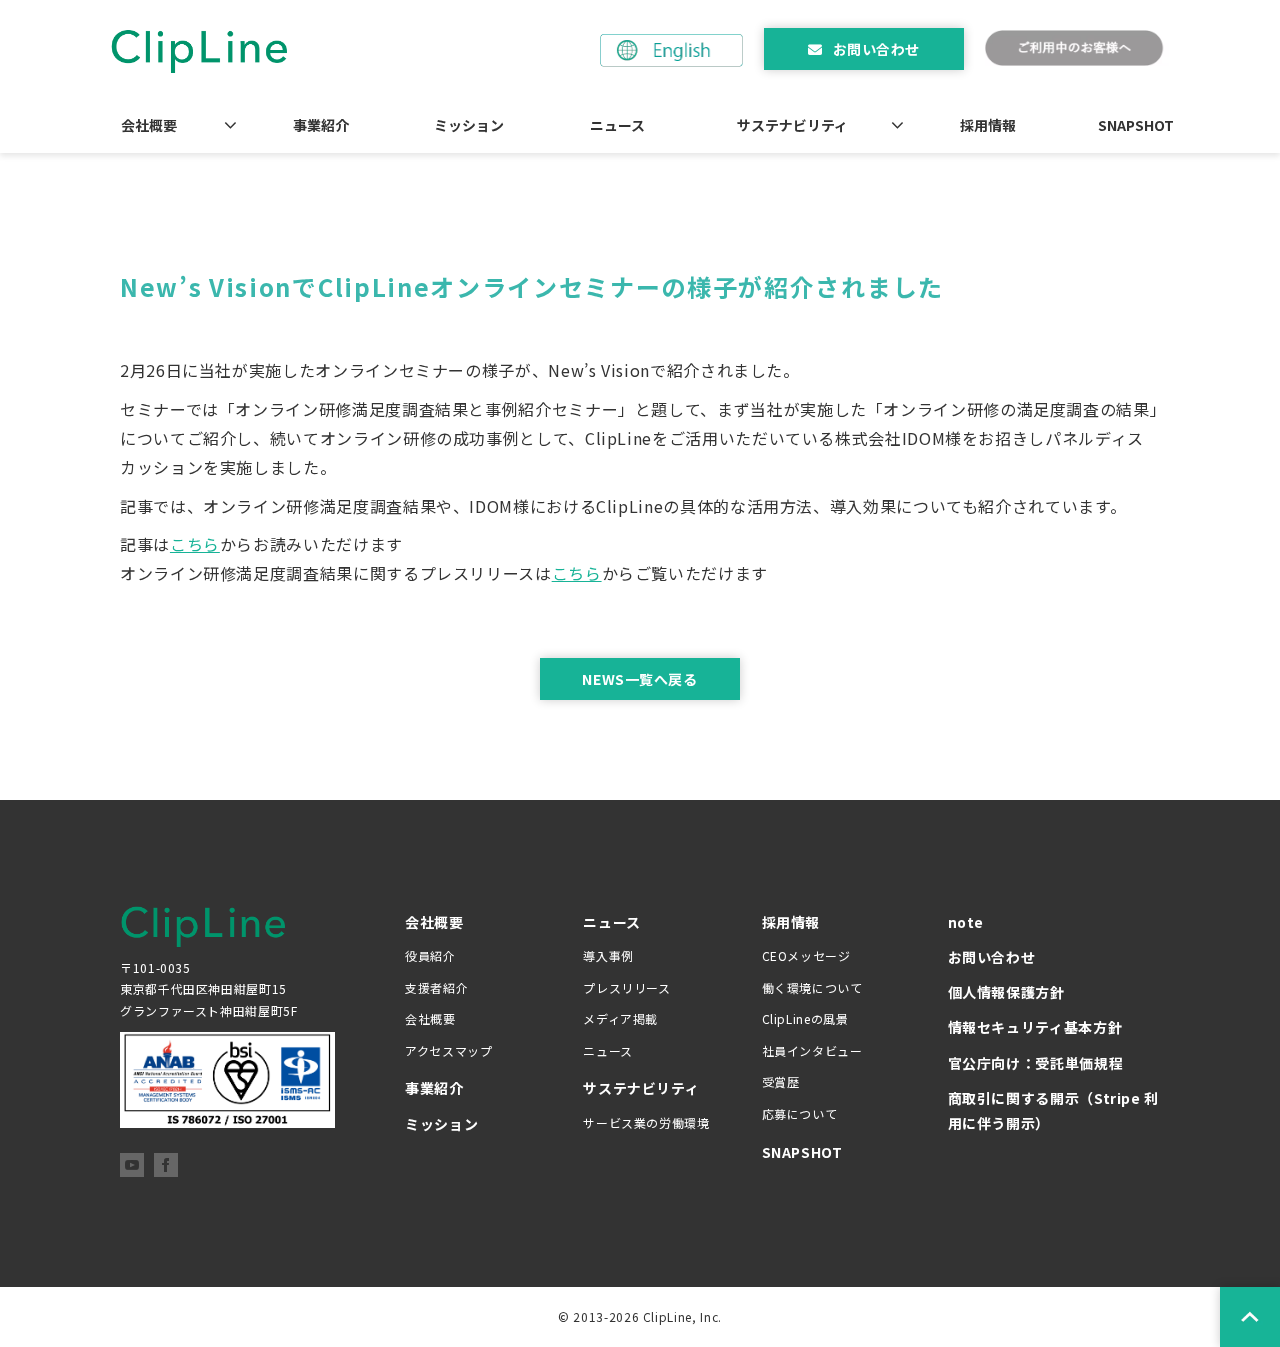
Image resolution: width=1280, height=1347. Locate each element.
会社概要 (149, 125)
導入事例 (608, 955)
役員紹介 (430, 955)
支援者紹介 (436, 987)
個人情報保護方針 (1006, 992)
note (966, 922)
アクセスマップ (448, 1050)
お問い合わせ (876, 49)
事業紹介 (321, 125)
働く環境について (812, 987)
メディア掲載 (620, 1018)
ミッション (469, 125)
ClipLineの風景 (805, 1018)
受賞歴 (781, 1081)
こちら (195, 544)
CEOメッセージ (806, 955)
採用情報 (988, 125)
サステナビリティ (792, 125)
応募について (800, 1113)
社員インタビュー (812, 1050)
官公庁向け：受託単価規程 (1036, 1063)
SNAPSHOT (1136, 125)
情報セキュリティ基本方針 (1035, 1027)
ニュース (617, 125)
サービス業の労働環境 (646, 1122)
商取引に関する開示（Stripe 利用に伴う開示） (1054, 1110)
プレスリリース (626, 987)
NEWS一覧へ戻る (639, 679)
